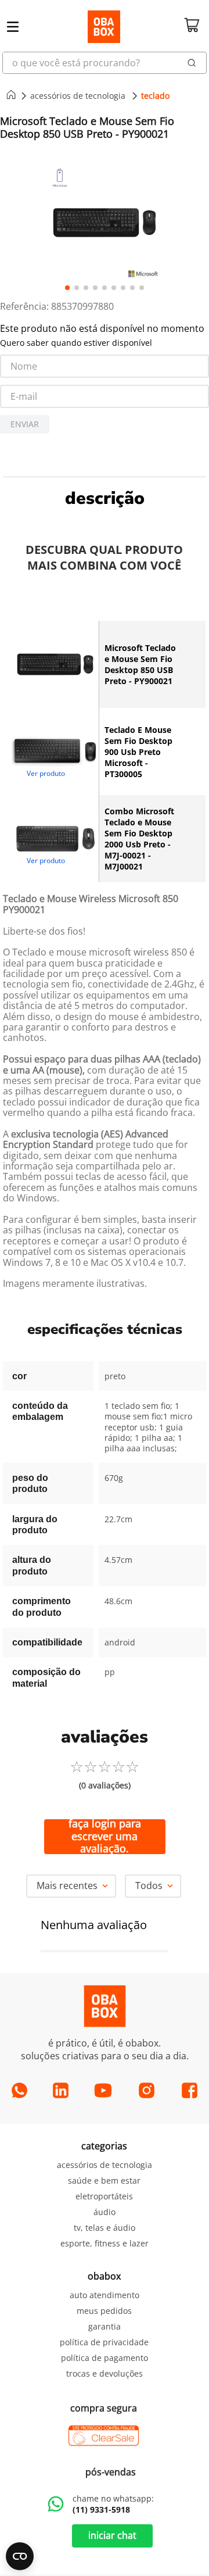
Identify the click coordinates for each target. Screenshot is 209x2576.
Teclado (155, 96)
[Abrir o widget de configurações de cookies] (20, 2556)
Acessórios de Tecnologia (78, 96)
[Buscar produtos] (192, 63)
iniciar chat (112, 2535)
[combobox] (105, 63)
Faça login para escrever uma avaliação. (105, 1837)
